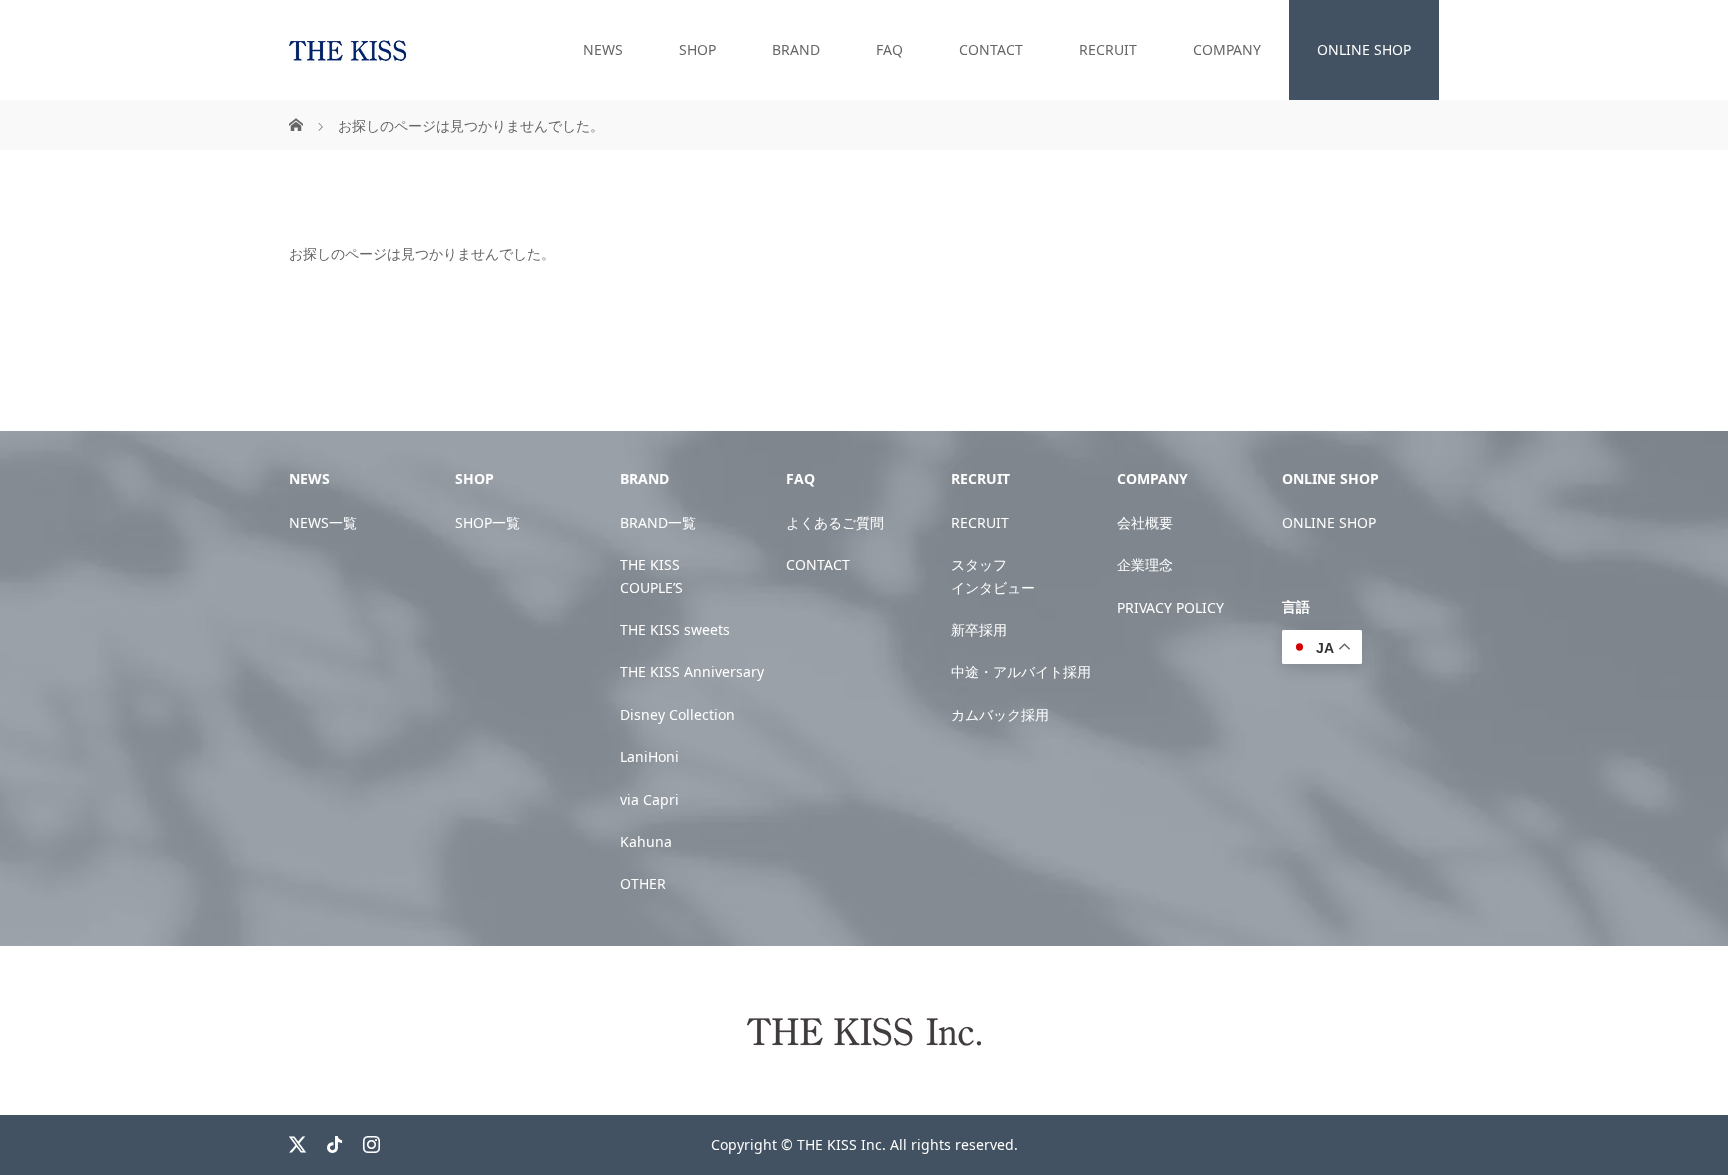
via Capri (649, 799)
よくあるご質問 (835, 522)
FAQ (889, 49)
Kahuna (646, 841)
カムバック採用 (1000, 714)
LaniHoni (649, 756)
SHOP (697, 49)
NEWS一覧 (323, 522)
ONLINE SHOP (1364, 49)
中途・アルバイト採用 (1021, 671)
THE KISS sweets (675, 629)
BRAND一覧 (658, 522)
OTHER (643, 883)
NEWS (603, 49)
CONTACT (991, 49)
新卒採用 (979, 629)
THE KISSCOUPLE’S (651, 575)
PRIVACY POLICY (1170, 607)
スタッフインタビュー (993, 575)
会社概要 (1145, 522)
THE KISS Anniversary (692, 671)
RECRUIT (1108, 49)
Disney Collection (677, 714)
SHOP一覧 (487, 522)
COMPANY (1227, 49)
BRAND (796, 49)
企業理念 (1145, 564)
